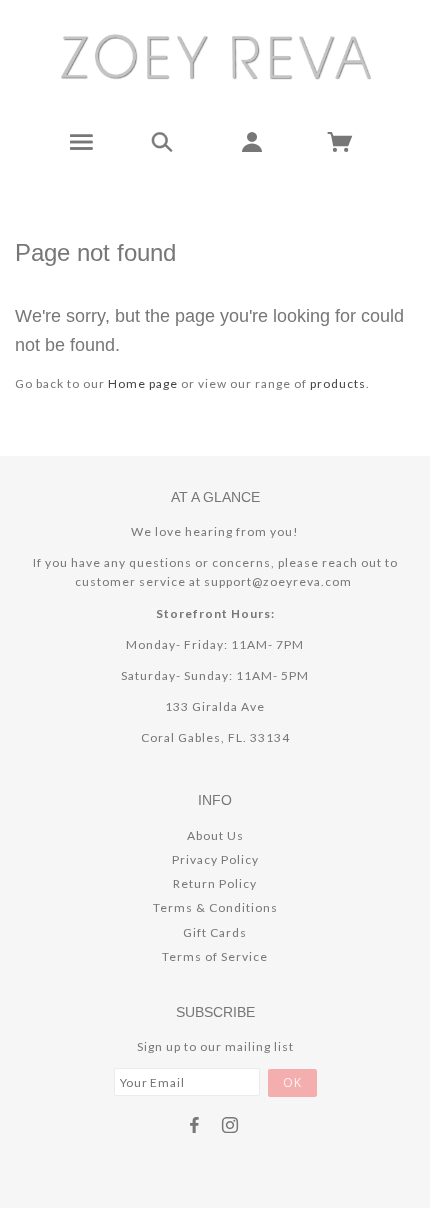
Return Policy (215, 883)
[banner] (215, 55)
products (338, 383)
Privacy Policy (215, 859)
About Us (215, 835)
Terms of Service (215, 956)
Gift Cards (215, 932)
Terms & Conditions (215, 907)
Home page (143, 383)
